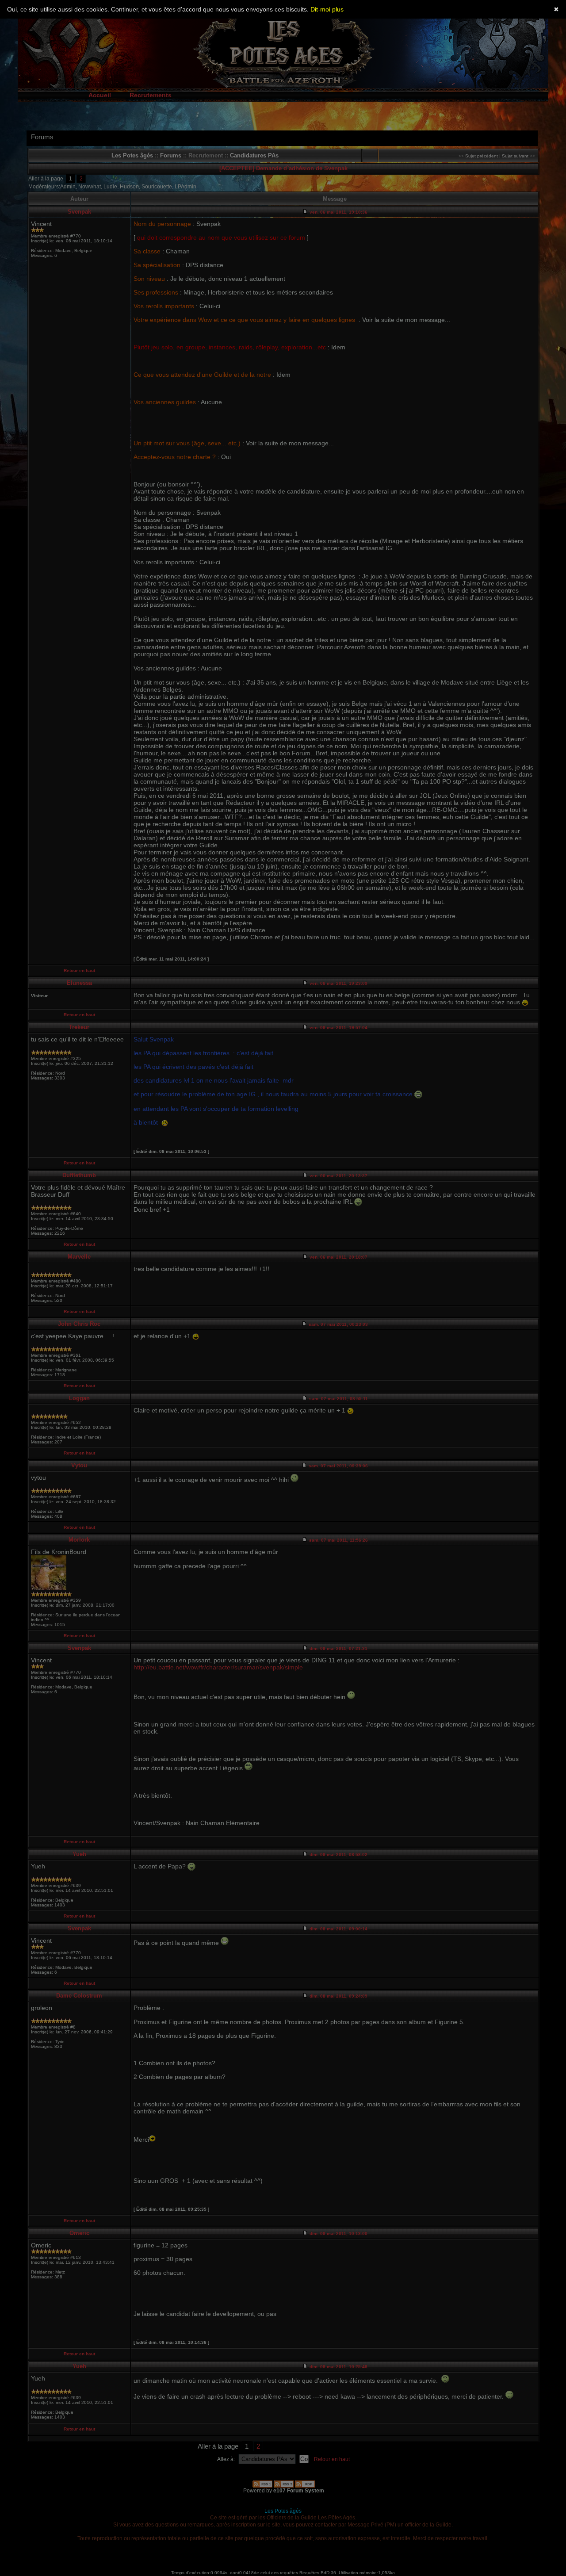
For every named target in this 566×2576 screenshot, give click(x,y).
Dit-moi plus (327, 9)
